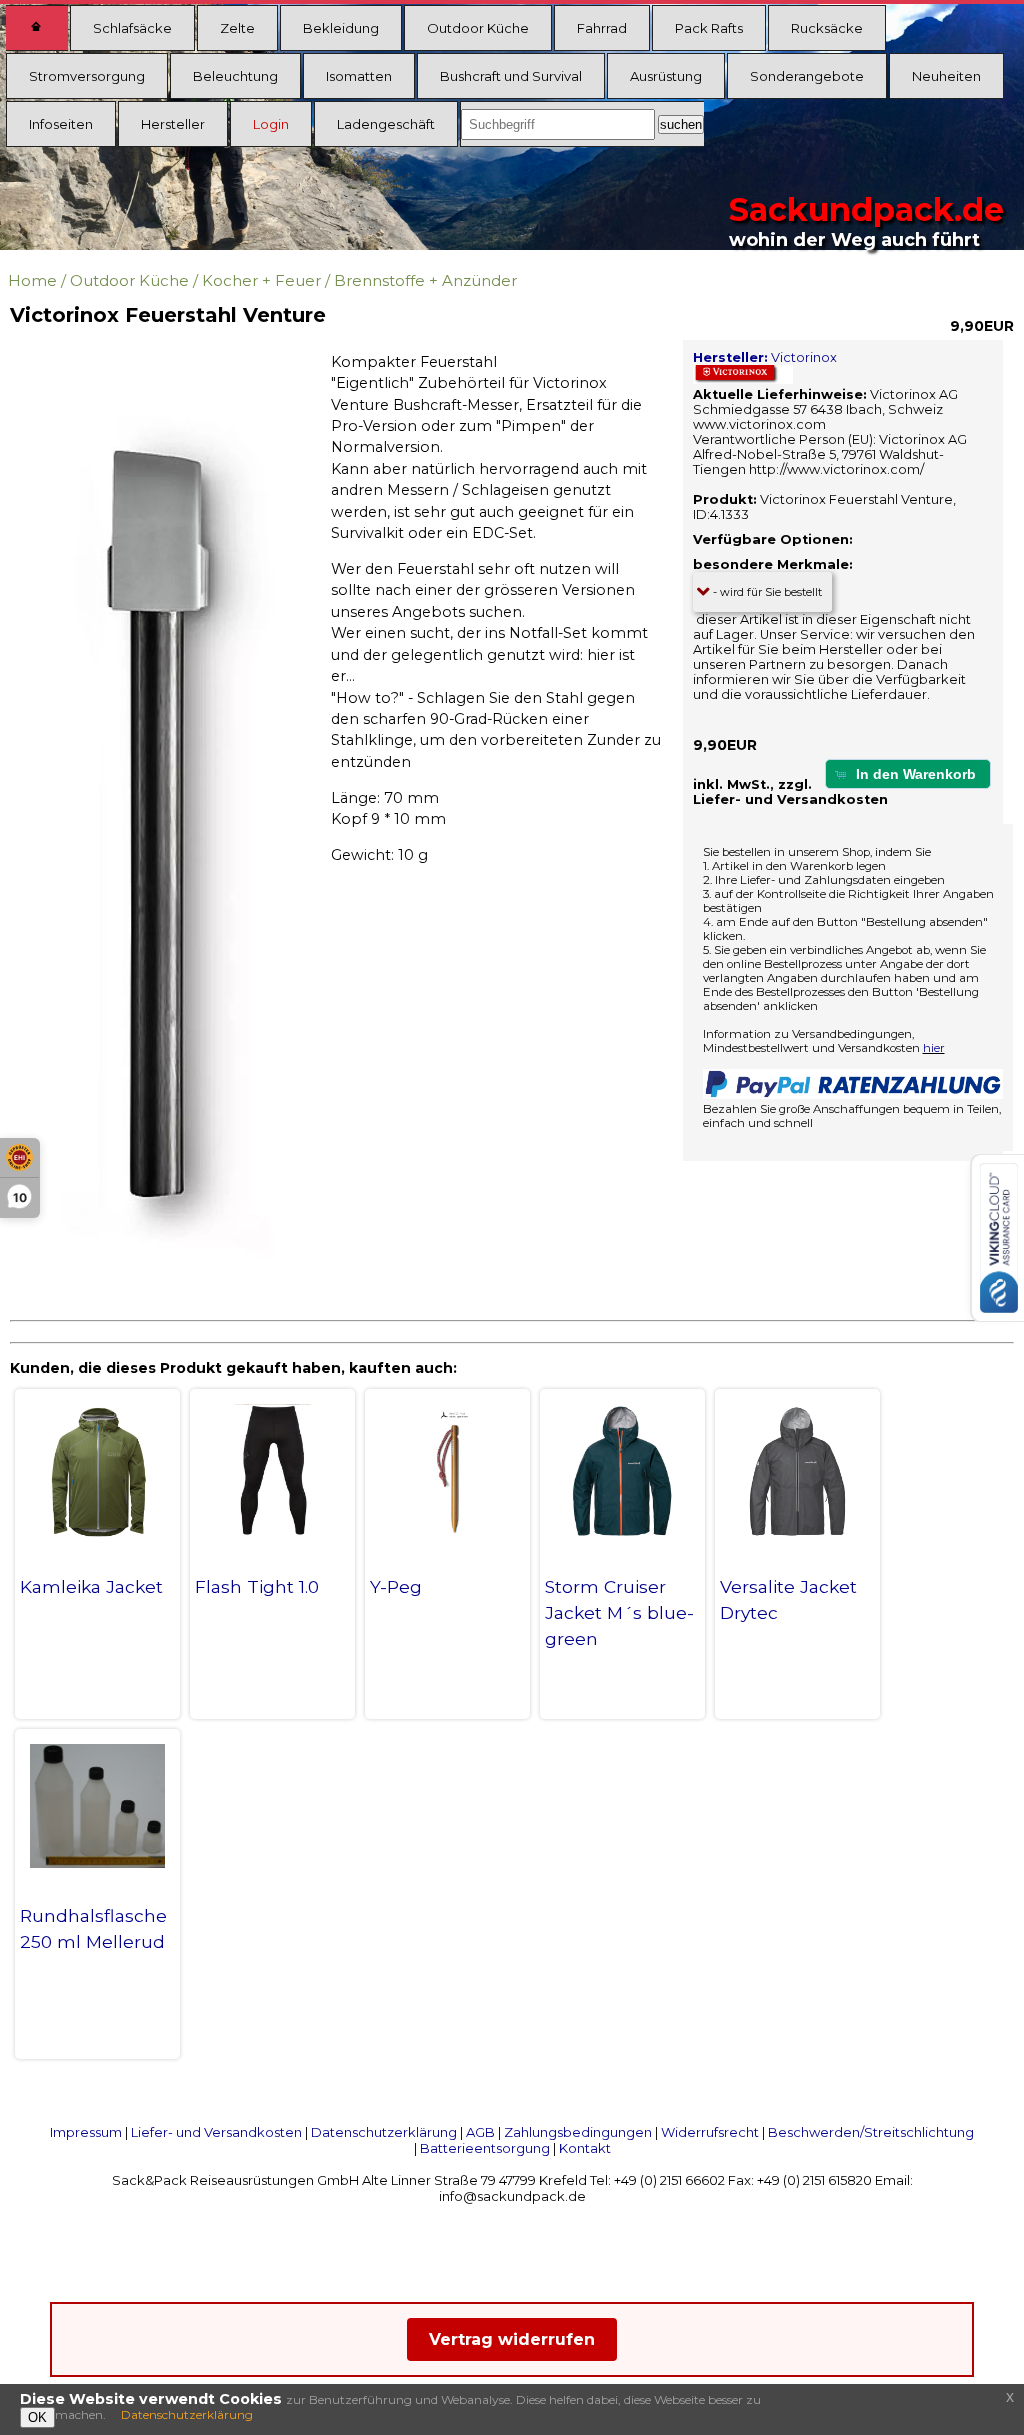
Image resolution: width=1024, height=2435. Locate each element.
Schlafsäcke (132, 28)
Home (32, 280)
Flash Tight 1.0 (257, 1586)
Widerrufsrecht (710, 2132)
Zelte (237, 28)
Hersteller (173, 124)
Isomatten (359, 76)
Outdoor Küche (478, 28)
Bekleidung (341, 28)
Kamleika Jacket (91, 1586)
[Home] (37, 28)
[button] (908, 773)
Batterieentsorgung (485, 2148)
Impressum (86, 2132)
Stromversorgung (87, 76)
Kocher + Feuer (261, 280)
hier (934, 1048)
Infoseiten (61, 124)
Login (271, 124)
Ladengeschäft (386, 124)
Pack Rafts (709, 28)
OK (37, 2417)
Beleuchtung (235, 76)
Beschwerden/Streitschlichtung (871, 2132)
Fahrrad (602, 28)
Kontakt (585, 2148)
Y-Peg (396, 1586)
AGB (480, 2132)
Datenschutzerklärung (384, 2132)
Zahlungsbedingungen (578, 2132)
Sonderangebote (807, 76)
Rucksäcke (827, 28)
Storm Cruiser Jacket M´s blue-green (619, 1612)
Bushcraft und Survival (511, 76)
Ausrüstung (666, 76)
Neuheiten (946, 76)
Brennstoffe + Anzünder (425, 280)
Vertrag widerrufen (512, 2339)
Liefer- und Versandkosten (216, 2132)
